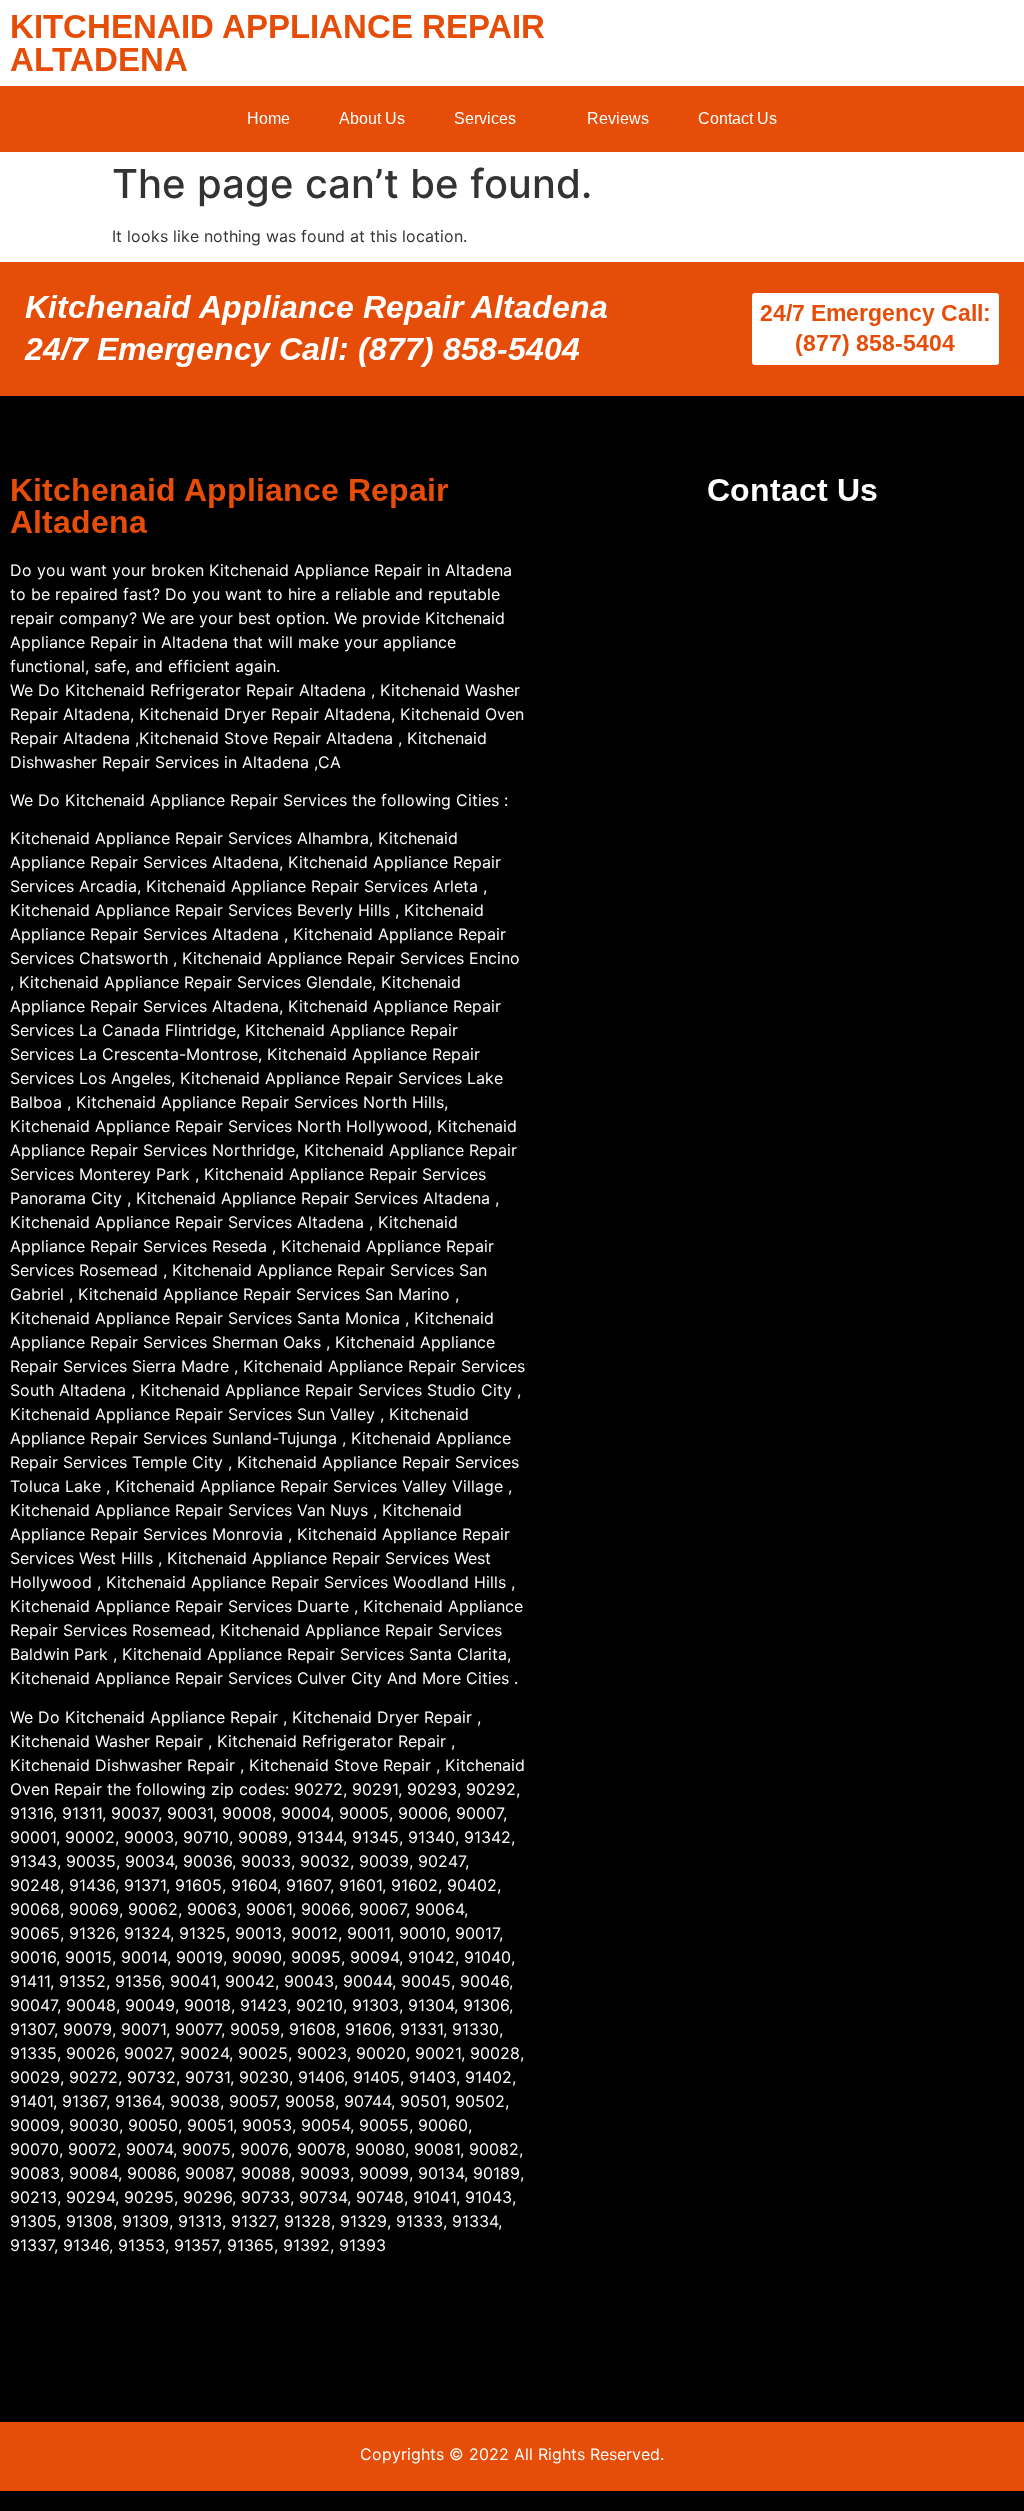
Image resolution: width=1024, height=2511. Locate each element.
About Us (372, 118)
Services (485, 118)
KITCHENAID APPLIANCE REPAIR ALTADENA (277, 43)
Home (268, 118)
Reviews (618, 118)
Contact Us (737, 118)
